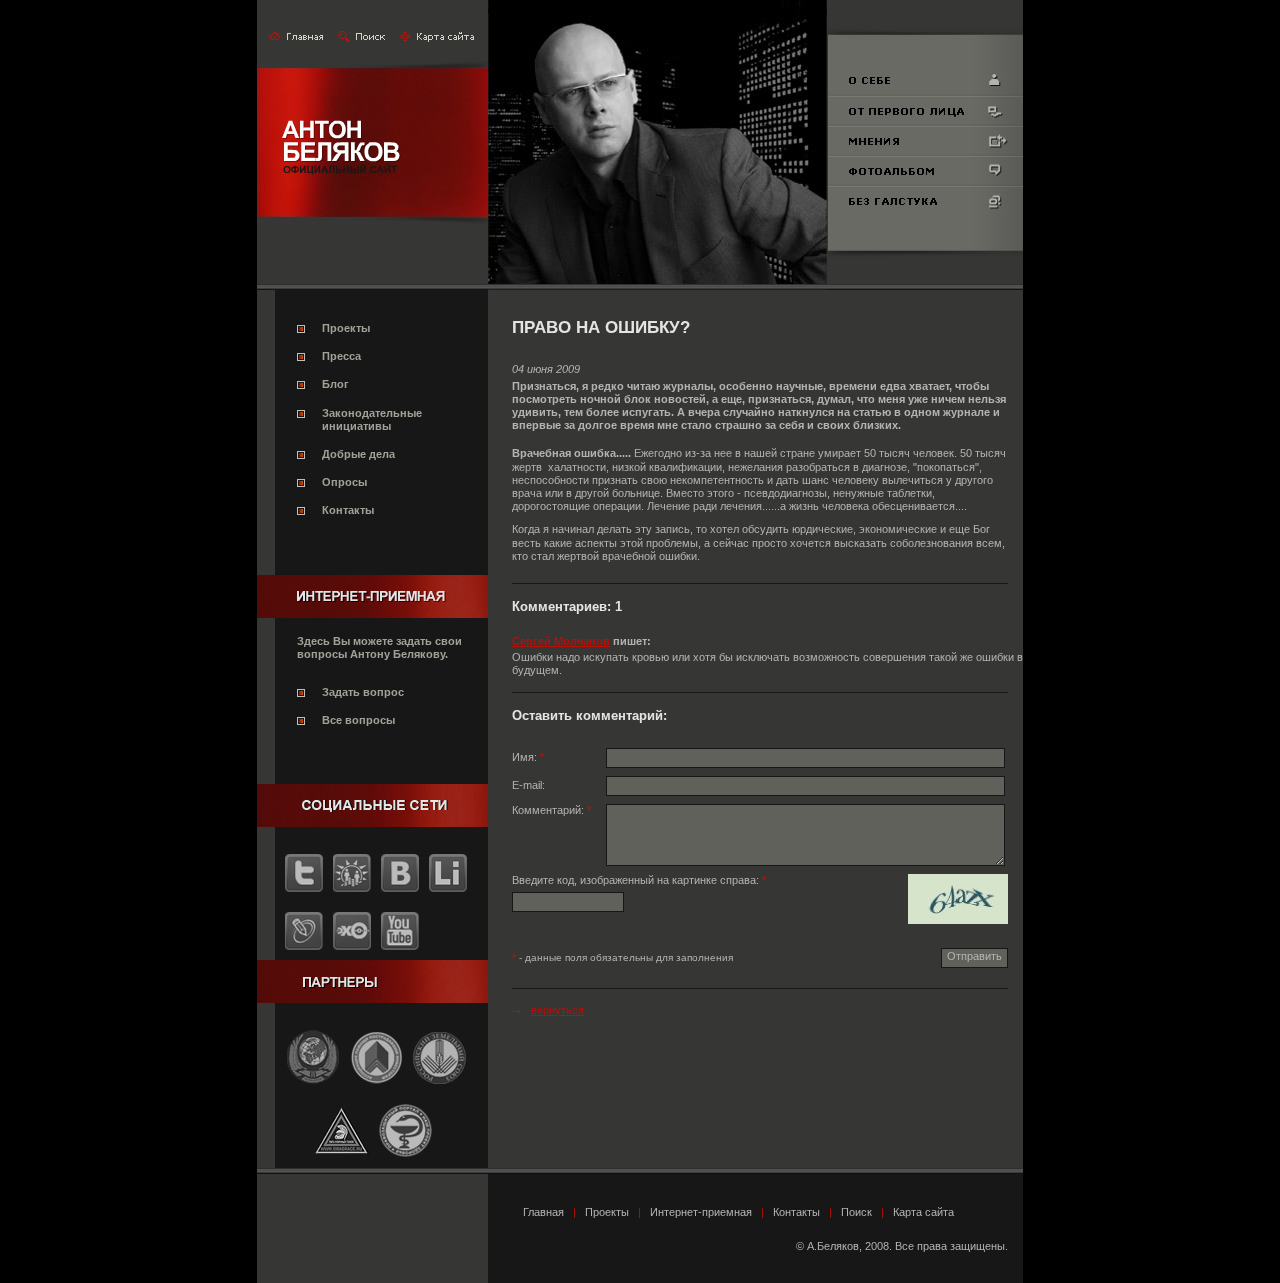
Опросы (344, 482)
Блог (335, 384)
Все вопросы (358, 720)
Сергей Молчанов (561, 641)
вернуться (557, 1010)
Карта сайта (923, 1212)
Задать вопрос (363, 692)
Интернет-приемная (701, 1212)
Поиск (856, 1212)
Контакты (348, 510)
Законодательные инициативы (372, 419)
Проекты (346, 328)
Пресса (341, 356)
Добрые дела (358, 454)
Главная (543, 1212)
